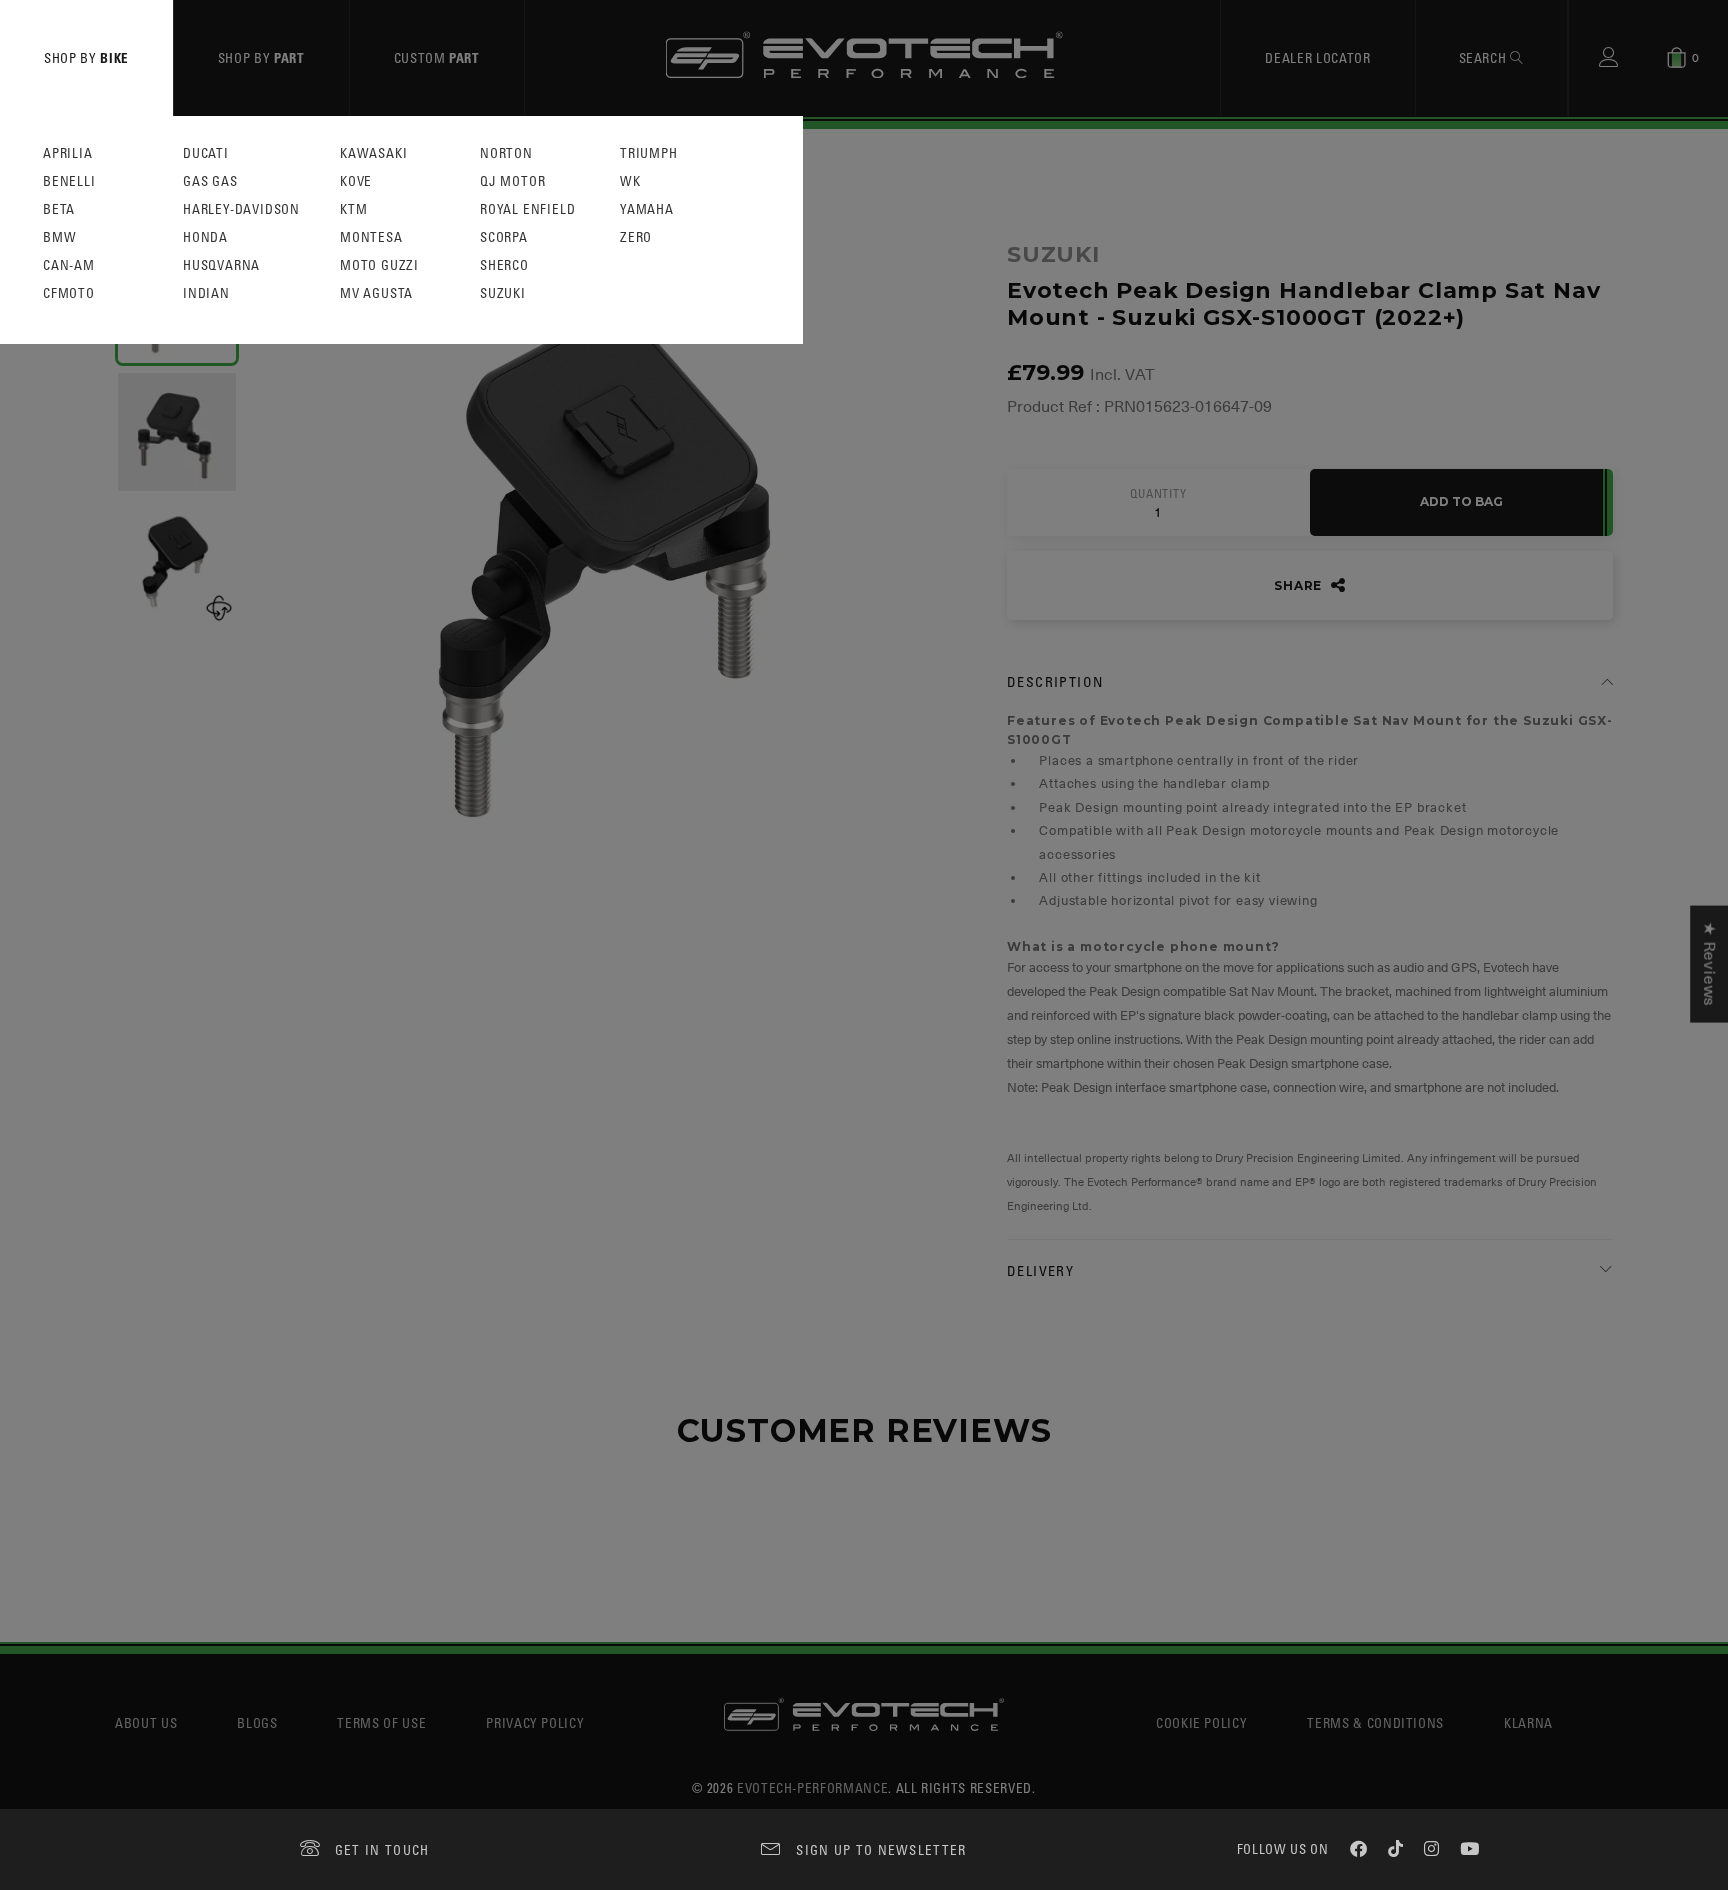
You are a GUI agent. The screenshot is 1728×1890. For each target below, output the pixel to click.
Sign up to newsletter (881, 1849)
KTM (353, 209)
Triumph (649, 153)
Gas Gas (210, 181)
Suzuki (503, 293)
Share (1300, 585)
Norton (506, 153)
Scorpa (504, 237)
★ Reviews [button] (1709, 964)
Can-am (69, 265)
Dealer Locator (1317, 57)
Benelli (69, 181)
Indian (206, 293)
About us (146, 1722)
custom (437, 57)
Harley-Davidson (241, 209)
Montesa (371, 237)
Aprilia (68, 153)
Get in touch (382, 1849)
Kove (356, 181)
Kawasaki (373, 153)
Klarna (1528, 1722)
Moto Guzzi (379, 265)
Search (1485, 57)
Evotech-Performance (812, 1787)
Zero (636, 237)
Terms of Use (381, 1722)
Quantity (1158, 494)
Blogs (257, 1722)
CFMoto (69, 293)
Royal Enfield (527, 209)
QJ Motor (512, 181)
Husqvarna (221, 265)
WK (630, 181)
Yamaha (647, 209)
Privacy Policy (535, 1722)
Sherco (504, 265)
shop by (86, 57)
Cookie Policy (1201, 1722)
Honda (205, 237)
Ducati (206, 153)
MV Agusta (376, 293)
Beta (59, 209)
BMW (59, 237)
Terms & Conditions (1375, 1722)
